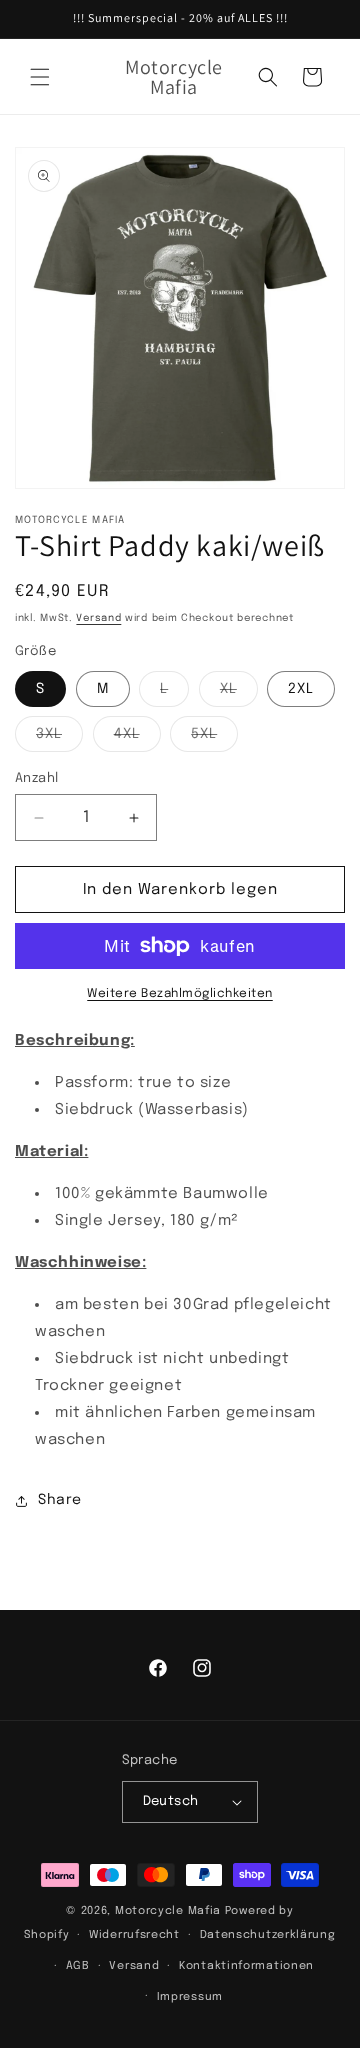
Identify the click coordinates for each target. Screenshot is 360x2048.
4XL (137, 739)
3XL (59, 739)
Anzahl (36, 778)
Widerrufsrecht (134, 1935)
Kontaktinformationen (246, 1966)
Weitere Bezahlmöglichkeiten (180, 994)
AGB (78, 1966)
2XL (301, 689)
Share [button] (60, 1500)
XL (239, 694)
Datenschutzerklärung (268, 1935)
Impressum (190, 1997)
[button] (40, 77)
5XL (214, 739)
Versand (98, 618)
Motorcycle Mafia (168, 1911)
